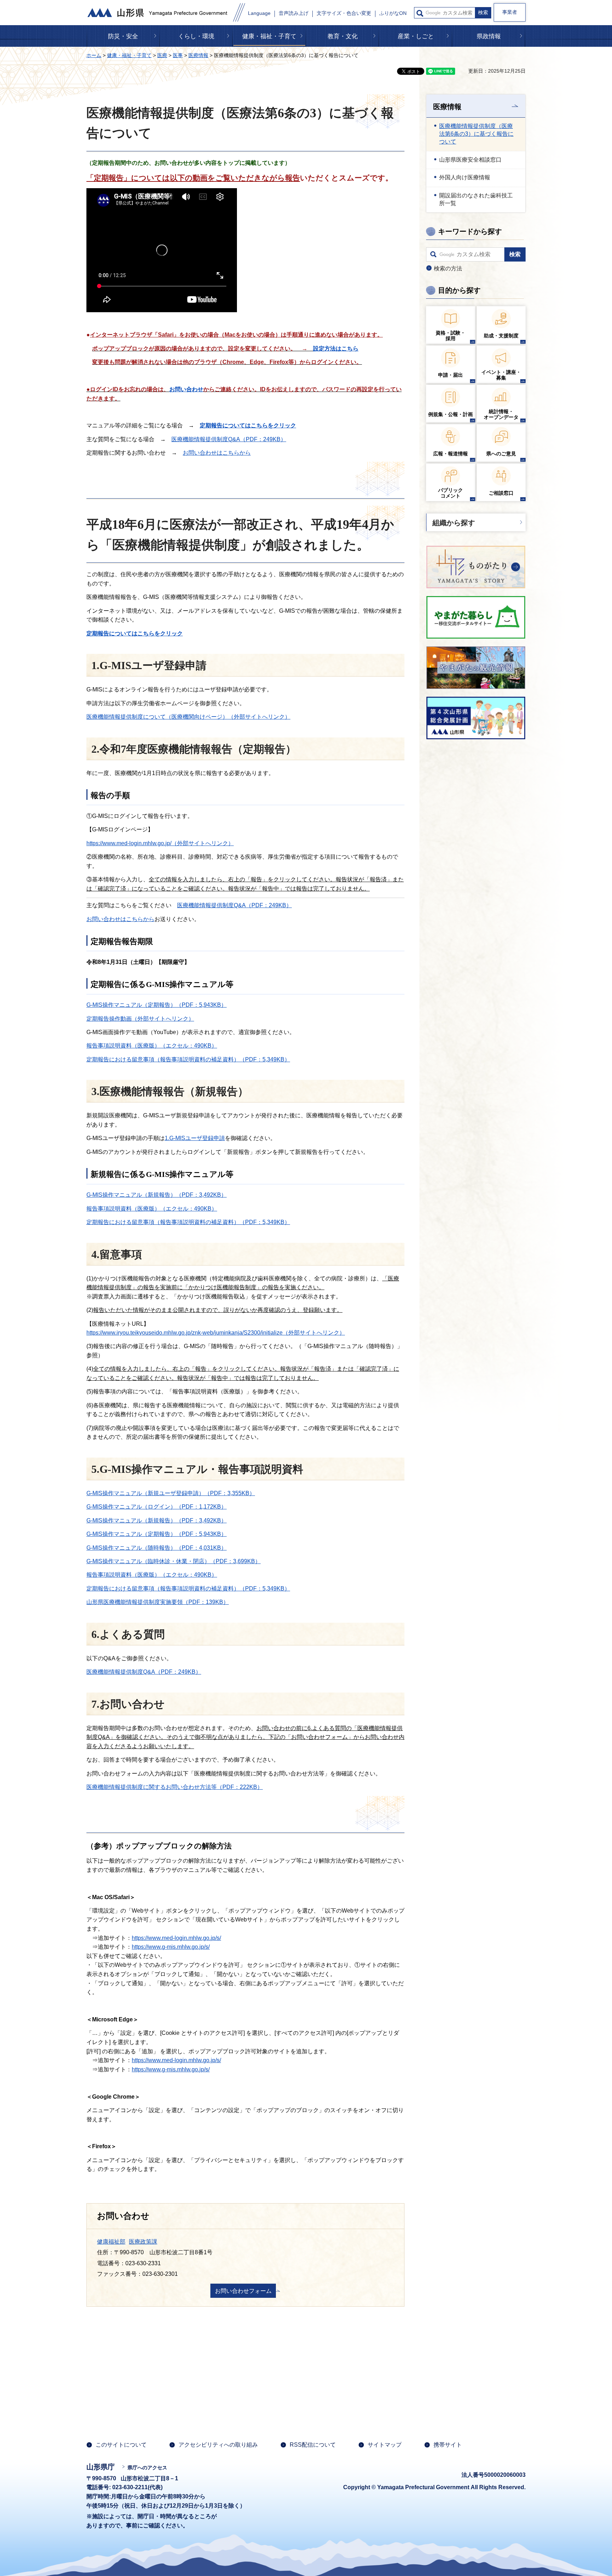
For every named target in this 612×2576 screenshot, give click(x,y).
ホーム (94, 55)
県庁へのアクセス (147, 2468)
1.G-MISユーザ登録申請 (195, 1138)
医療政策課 (143, 2242)
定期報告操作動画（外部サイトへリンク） (140, 1019)
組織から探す (454, 523)
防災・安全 (123, 36)
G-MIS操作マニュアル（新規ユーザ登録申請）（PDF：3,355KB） (171, 1493)
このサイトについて (121, 2445)
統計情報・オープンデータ (501, 414)
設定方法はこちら (336, 349)
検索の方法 (448, 268)
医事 (178, 55)
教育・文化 (343, 36)
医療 (162, 55)
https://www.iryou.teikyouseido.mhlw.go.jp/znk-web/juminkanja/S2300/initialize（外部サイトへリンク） (216, 1333)
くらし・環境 (196, 36)
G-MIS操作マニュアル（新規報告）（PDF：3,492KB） (157, 1195)
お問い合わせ (186, 389)
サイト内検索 (420, 13)
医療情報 (198, 55)
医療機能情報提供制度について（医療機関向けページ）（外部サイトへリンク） (188, 717)
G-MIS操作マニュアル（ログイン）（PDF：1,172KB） (157, 1507)
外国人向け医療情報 (465, 177)
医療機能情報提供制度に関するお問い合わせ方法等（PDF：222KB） (175, 1787)
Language (259, 13)
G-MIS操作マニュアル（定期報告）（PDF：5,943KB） (157, 1005)
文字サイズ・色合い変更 (344, 13)
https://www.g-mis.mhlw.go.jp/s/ (171, 1947)
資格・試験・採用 (450, 336)
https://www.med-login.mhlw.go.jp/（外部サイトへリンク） (160, 843)
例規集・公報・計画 (450, 414)
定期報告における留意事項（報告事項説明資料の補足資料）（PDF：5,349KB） (188, 1059)
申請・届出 (450, 375)
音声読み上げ (294, 13)
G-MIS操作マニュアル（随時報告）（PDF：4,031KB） (157, 1548)
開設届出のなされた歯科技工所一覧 (476, 199)
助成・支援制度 (501, 336)
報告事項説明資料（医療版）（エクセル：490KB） (152, 1046)
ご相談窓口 (501, 493)
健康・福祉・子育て (269, 36)
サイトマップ (385, 2445)
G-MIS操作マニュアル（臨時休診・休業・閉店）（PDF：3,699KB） (174, 1561)
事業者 (510, 12)
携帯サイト (448, 2445)
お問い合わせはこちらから (217, 453)
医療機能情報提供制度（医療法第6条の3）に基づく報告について (476, 134)
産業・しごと (416, 36)
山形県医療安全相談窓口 (470, 160)
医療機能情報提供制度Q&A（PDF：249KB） (229, 439)
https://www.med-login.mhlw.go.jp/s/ (176, 1938)
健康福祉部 (111, 2242)
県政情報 (489, 36)
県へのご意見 (501, 454)
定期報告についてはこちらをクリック (248, 425)
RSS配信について (313, 2445)
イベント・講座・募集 (501, 375)
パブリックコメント (450, 493)
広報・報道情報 (450, 454)
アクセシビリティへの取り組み (218, 2445)
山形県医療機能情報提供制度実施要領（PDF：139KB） (158, 1602)
